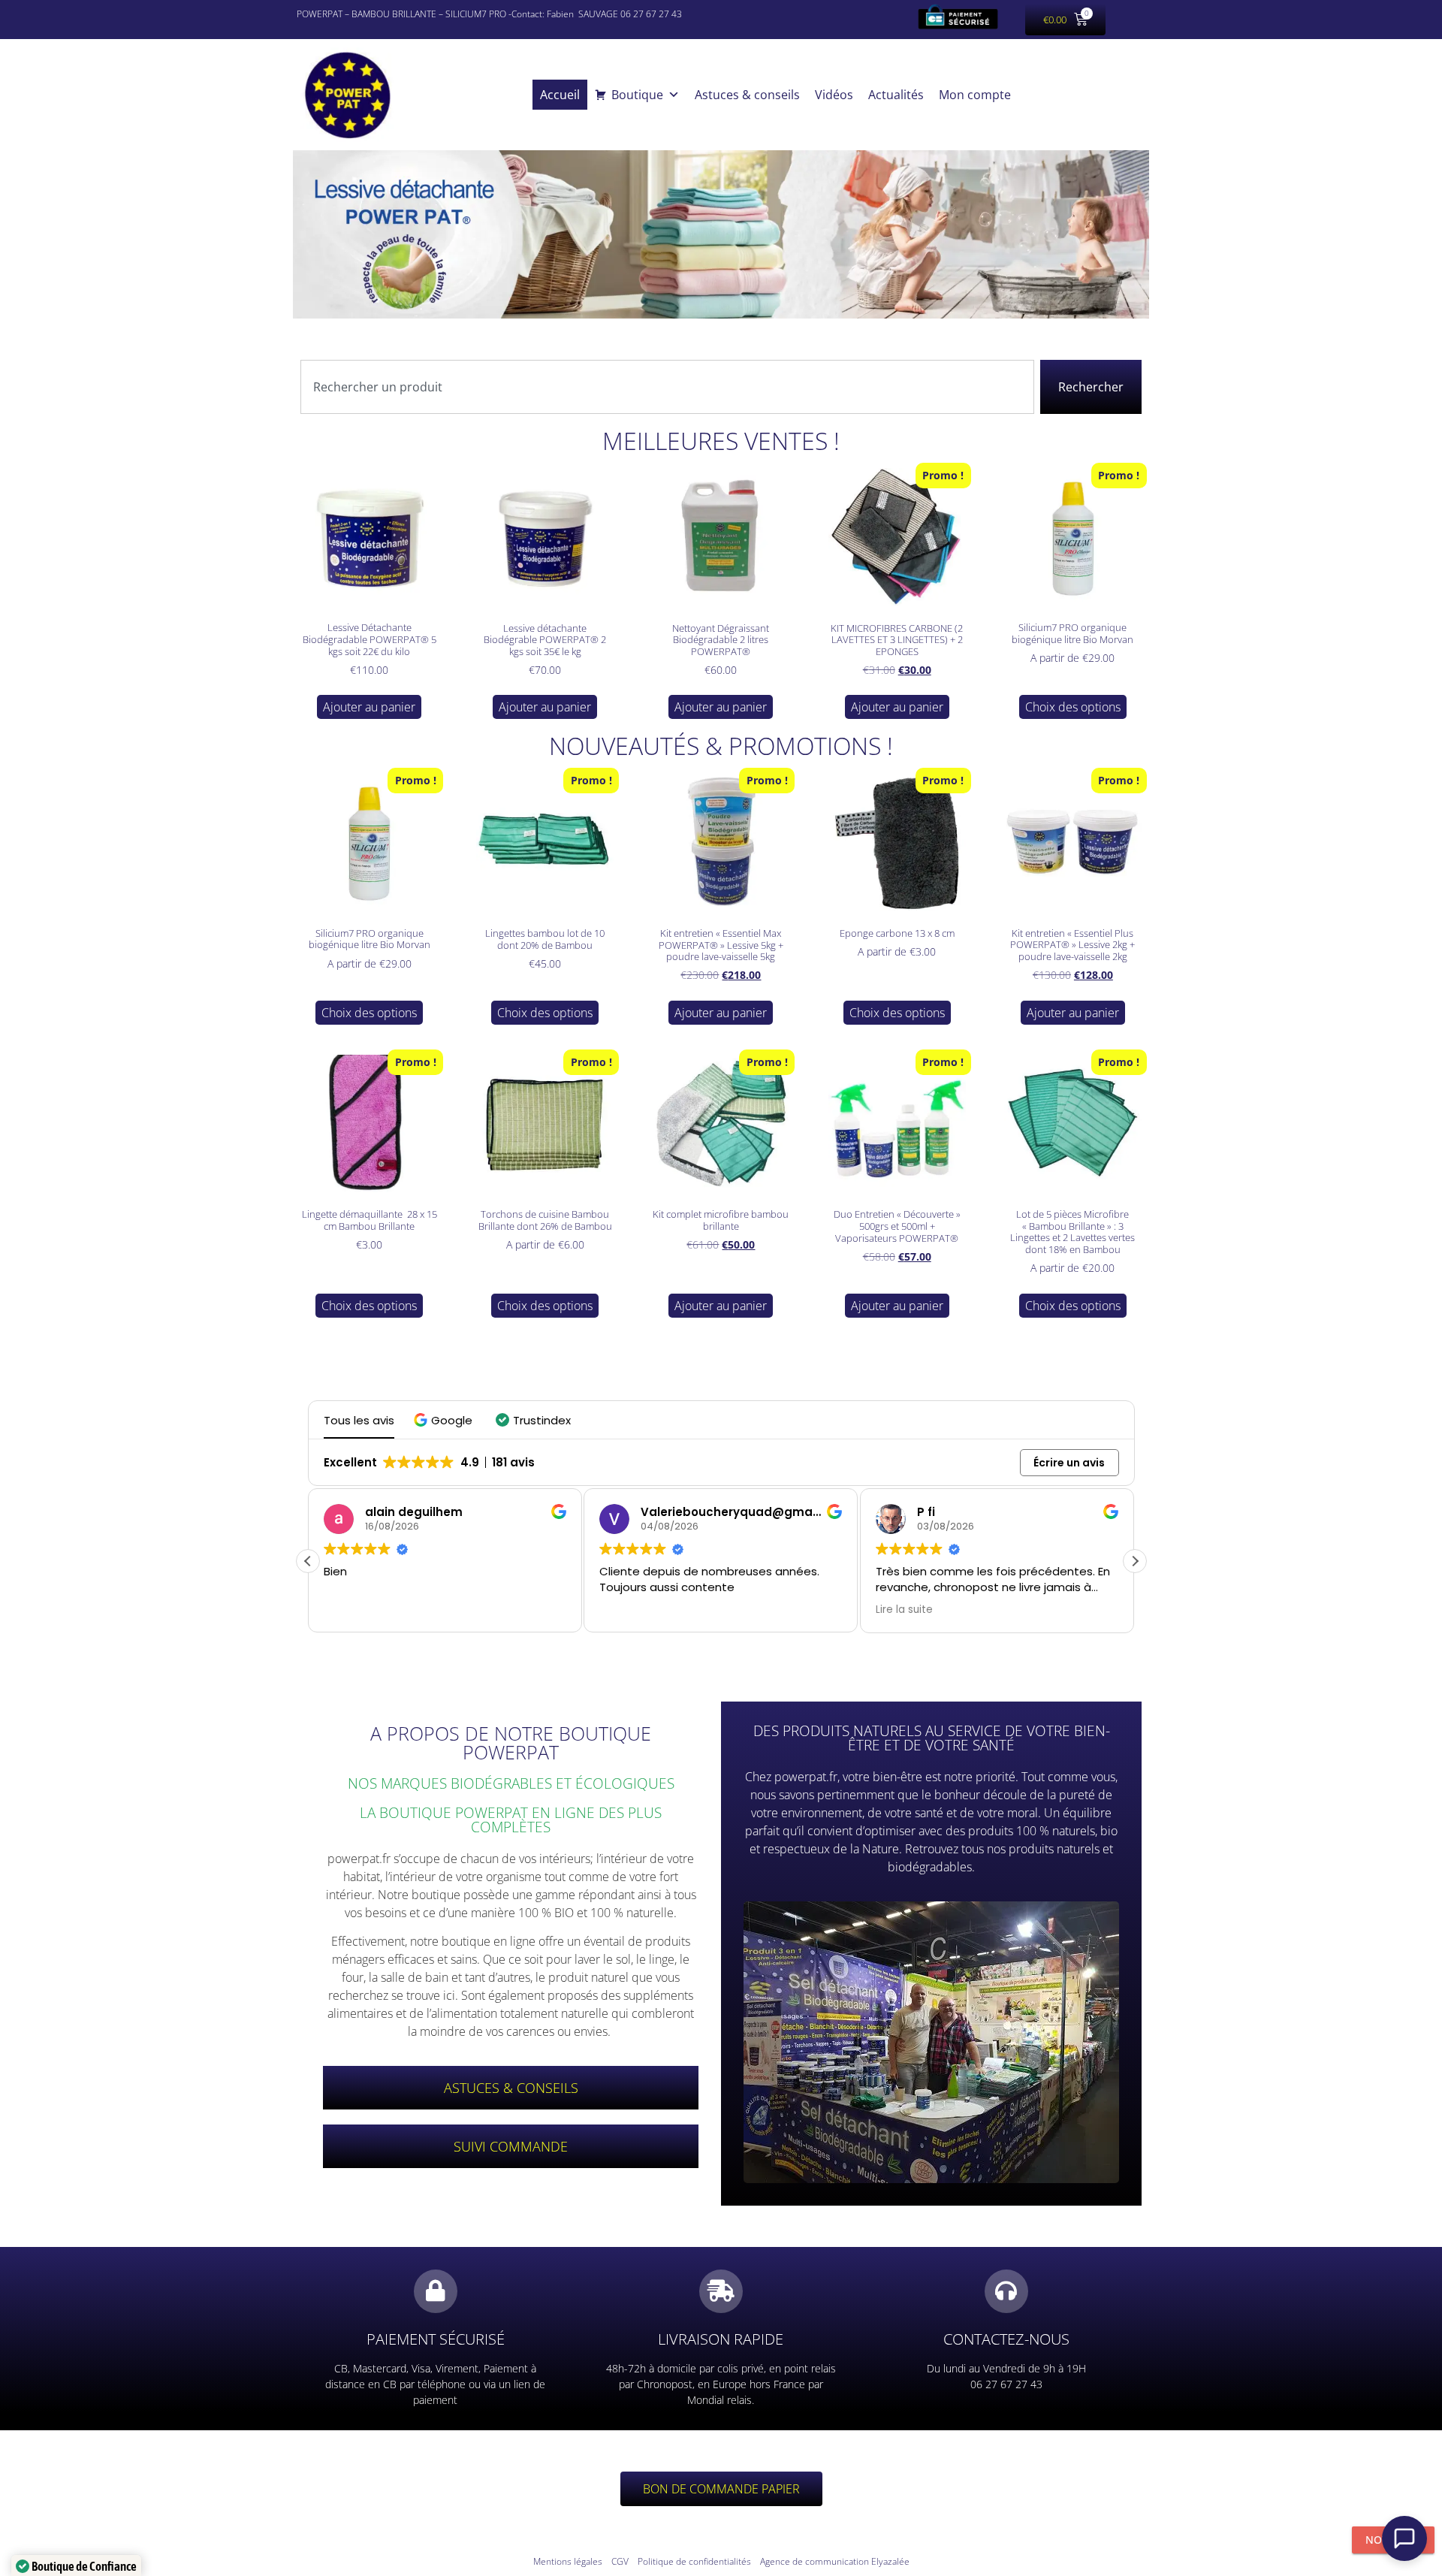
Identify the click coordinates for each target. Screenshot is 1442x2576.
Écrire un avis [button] (1069, 1463)
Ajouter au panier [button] (369, 707)
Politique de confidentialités (694, 2561)
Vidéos (834, 95)
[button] (445, 1420)
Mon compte (975, 95)
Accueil (560, 95)
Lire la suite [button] (628, 1610)
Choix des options (1073, 707)
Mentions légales (568, 2561)
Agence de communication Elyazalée (835, 2561)
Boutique (637, 95)
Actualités (896, 95)
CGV (620, 2561)
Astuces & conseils (747, 95)
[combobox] (667, 387)
